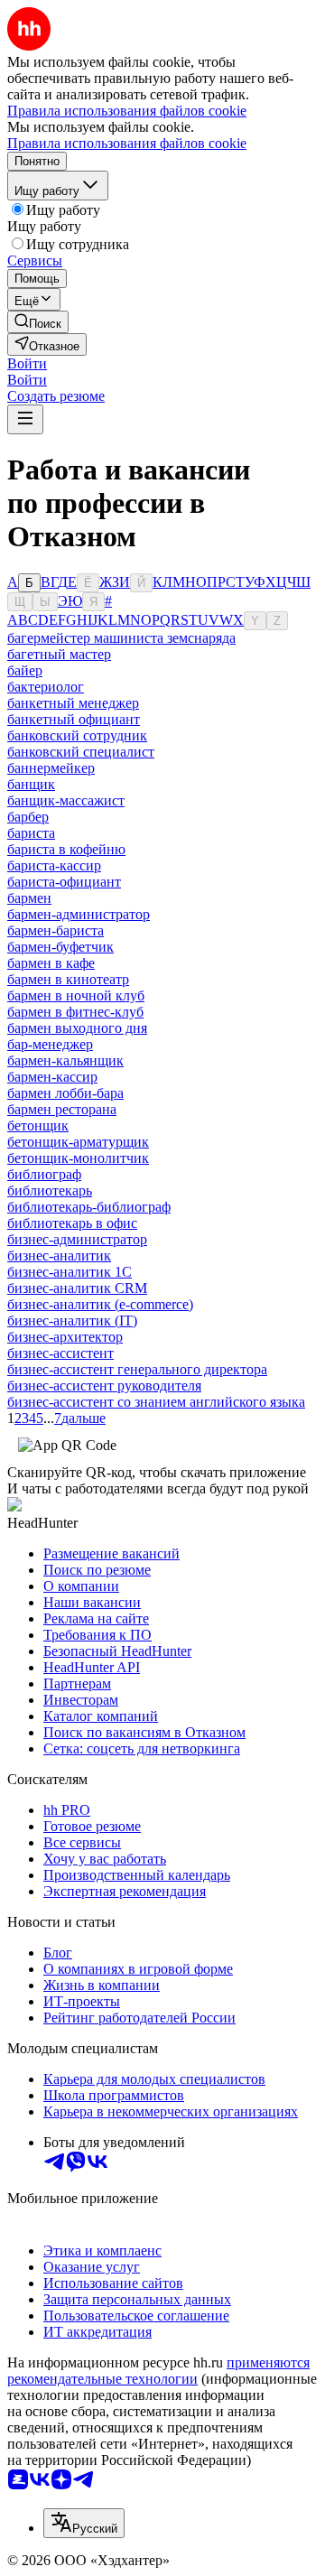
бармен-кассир (52, 1077)
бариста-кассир (54, 865)
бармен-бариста (56, 930)
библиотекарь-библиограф (89, 1207)
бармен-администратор (79, 914)
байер (25, 670)
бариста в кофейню (66, 849)
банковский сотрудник (77, 735)
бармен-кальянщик (65, 1060)
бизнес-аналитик (59, 1255)
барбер (28, 817)
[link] (38, 322)
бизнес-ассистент (60, 1353)
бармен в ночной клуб (76, 995)
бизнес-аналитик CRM (77, 1288)
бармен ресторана (62, 1109)
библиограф (44, 1174)
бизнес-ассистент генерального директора (137, 1369)
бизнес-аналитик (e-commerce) (100, 1304)
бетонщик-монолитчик (78, 1158)
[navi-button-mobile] (25, 419)
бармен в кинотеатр (68, 979)
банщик (31, 784)
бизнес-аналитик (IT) (72, 1321)
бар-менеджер (50, 1044)
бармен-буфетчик (60, 947)
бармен (29, 898)
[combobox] (84, 2523)
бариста (31, 833)
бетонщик (38, 1125)
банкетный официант (74, 719)
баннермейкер (51, 768)
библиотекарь (50, 1190)
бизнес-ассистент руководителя (104, 1386)
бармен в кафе (51, 963)
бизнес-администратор (77, 1239)
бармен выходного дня (77, 1028)
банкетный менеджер (73, 703)
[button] (27, 363)
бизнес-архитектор (65, 1337)
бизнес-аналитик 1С (70, 1272)
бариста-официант (64, 882)
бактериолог (46, 687)
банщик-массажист (66, 800)
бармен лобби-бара (65, 1093)
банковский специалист (81, 752)
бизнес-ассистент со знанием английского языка (156, 1402)
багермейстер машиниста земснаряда (121, 638)
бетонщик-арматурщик (78, 1142)
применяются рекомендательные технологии (158, 2371)
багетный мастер (59, 654)
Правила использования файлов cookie (127, 143)
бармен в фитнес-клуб (75, 1012)
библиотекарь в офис (72, 1223)
